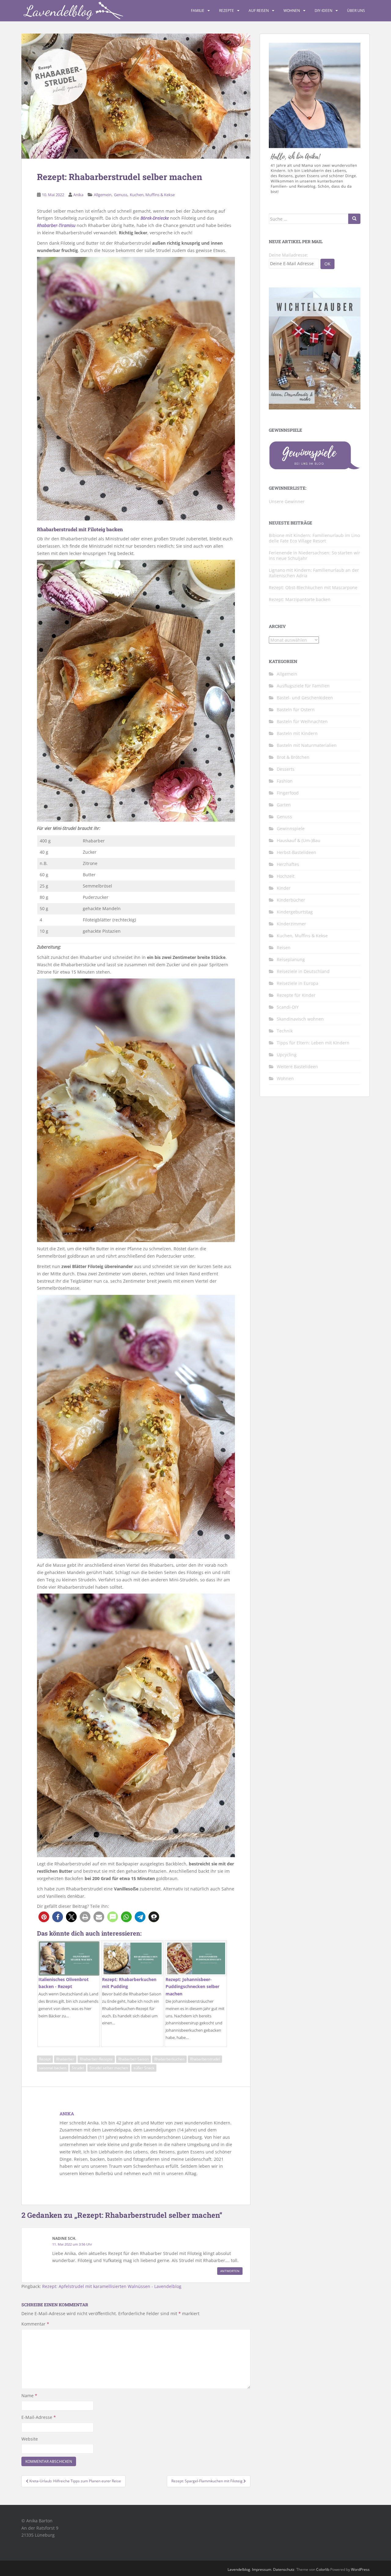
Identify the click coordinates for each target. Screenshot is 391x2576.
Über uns (356, 11)
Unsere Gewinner (287, 501)
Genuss (121, 195)
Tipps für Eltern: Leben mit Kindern (313, 1043)
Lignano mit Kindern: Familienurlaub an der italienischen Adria (314, 573)
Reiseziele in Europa (298, 983)
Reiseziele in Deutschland (303, 971)
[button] (44, 1917)
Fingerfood (288, 793)
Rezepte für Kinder (296, 995)
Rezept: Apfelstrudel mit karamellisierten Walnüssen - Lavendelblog (112, 2286)
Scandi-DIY (288, 1007)
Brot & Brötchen (293, 757)
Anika (78, 195)
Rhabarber (65, 2059)
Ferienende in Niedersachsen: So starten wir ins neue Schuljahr (314, 555)
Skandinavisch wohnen (300, 1019)
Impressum (262, 2569)
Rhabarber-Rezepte (96, 2059)
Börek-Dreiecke (155, 218)
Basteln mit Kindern (297, 733)
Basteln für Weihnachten (302, 721)
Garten (284, 805)
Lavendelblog (239, 2569)
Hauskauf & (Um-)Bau (299, 840)
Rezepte (227, 11)
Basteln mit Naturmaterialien (307, 745)
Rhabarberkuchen (169, 2059)
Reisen (284, 948)
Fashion (285, 781)
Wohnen (292, 11)
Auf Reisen (259, 11)
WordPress (360, 2569)
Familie (198, 11)
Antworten (230, 2271)
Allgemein (103, 195)
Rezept (45, 2059)
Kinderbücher (291, 900)
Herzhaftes (288, 864)
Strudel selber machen (109, 2068)
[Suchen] (354, 219)
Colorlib (323, 2569)
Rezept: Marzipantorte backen (300, 599)
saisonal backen (53, 2068)
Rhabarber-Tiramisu (56, 225)
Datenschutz (284, 2569)
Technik (285, 1031)
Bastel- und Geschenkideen (305, 698)
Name (29, 2396)
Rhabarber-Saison (133, 2059)
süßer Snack (144, 2068)
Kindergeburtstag (295, 912)
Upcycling (287, 1055)
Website (30, 2439)
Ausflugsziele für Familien (303, 686)
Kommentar (35, 2324)
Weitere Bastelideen (297, 1066)
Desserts (286, 769)
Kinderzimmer (291, 924)
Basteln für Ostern (296, 710)
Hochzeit (286, 876)
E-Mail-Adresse (39, 2417)
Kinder (284, 888)
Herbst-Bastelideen (296, 852)
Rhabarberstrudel (205, 2059)
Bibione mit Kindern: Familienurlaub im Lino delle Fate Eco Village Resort (314, 538)
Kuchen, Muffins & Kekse (152, 195)
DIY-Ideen (323, 11)
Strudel (78, 2068)
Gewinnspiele (291, 829)
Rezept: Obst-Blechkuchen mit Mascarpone (313, 587)
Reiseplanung (291, 959)
